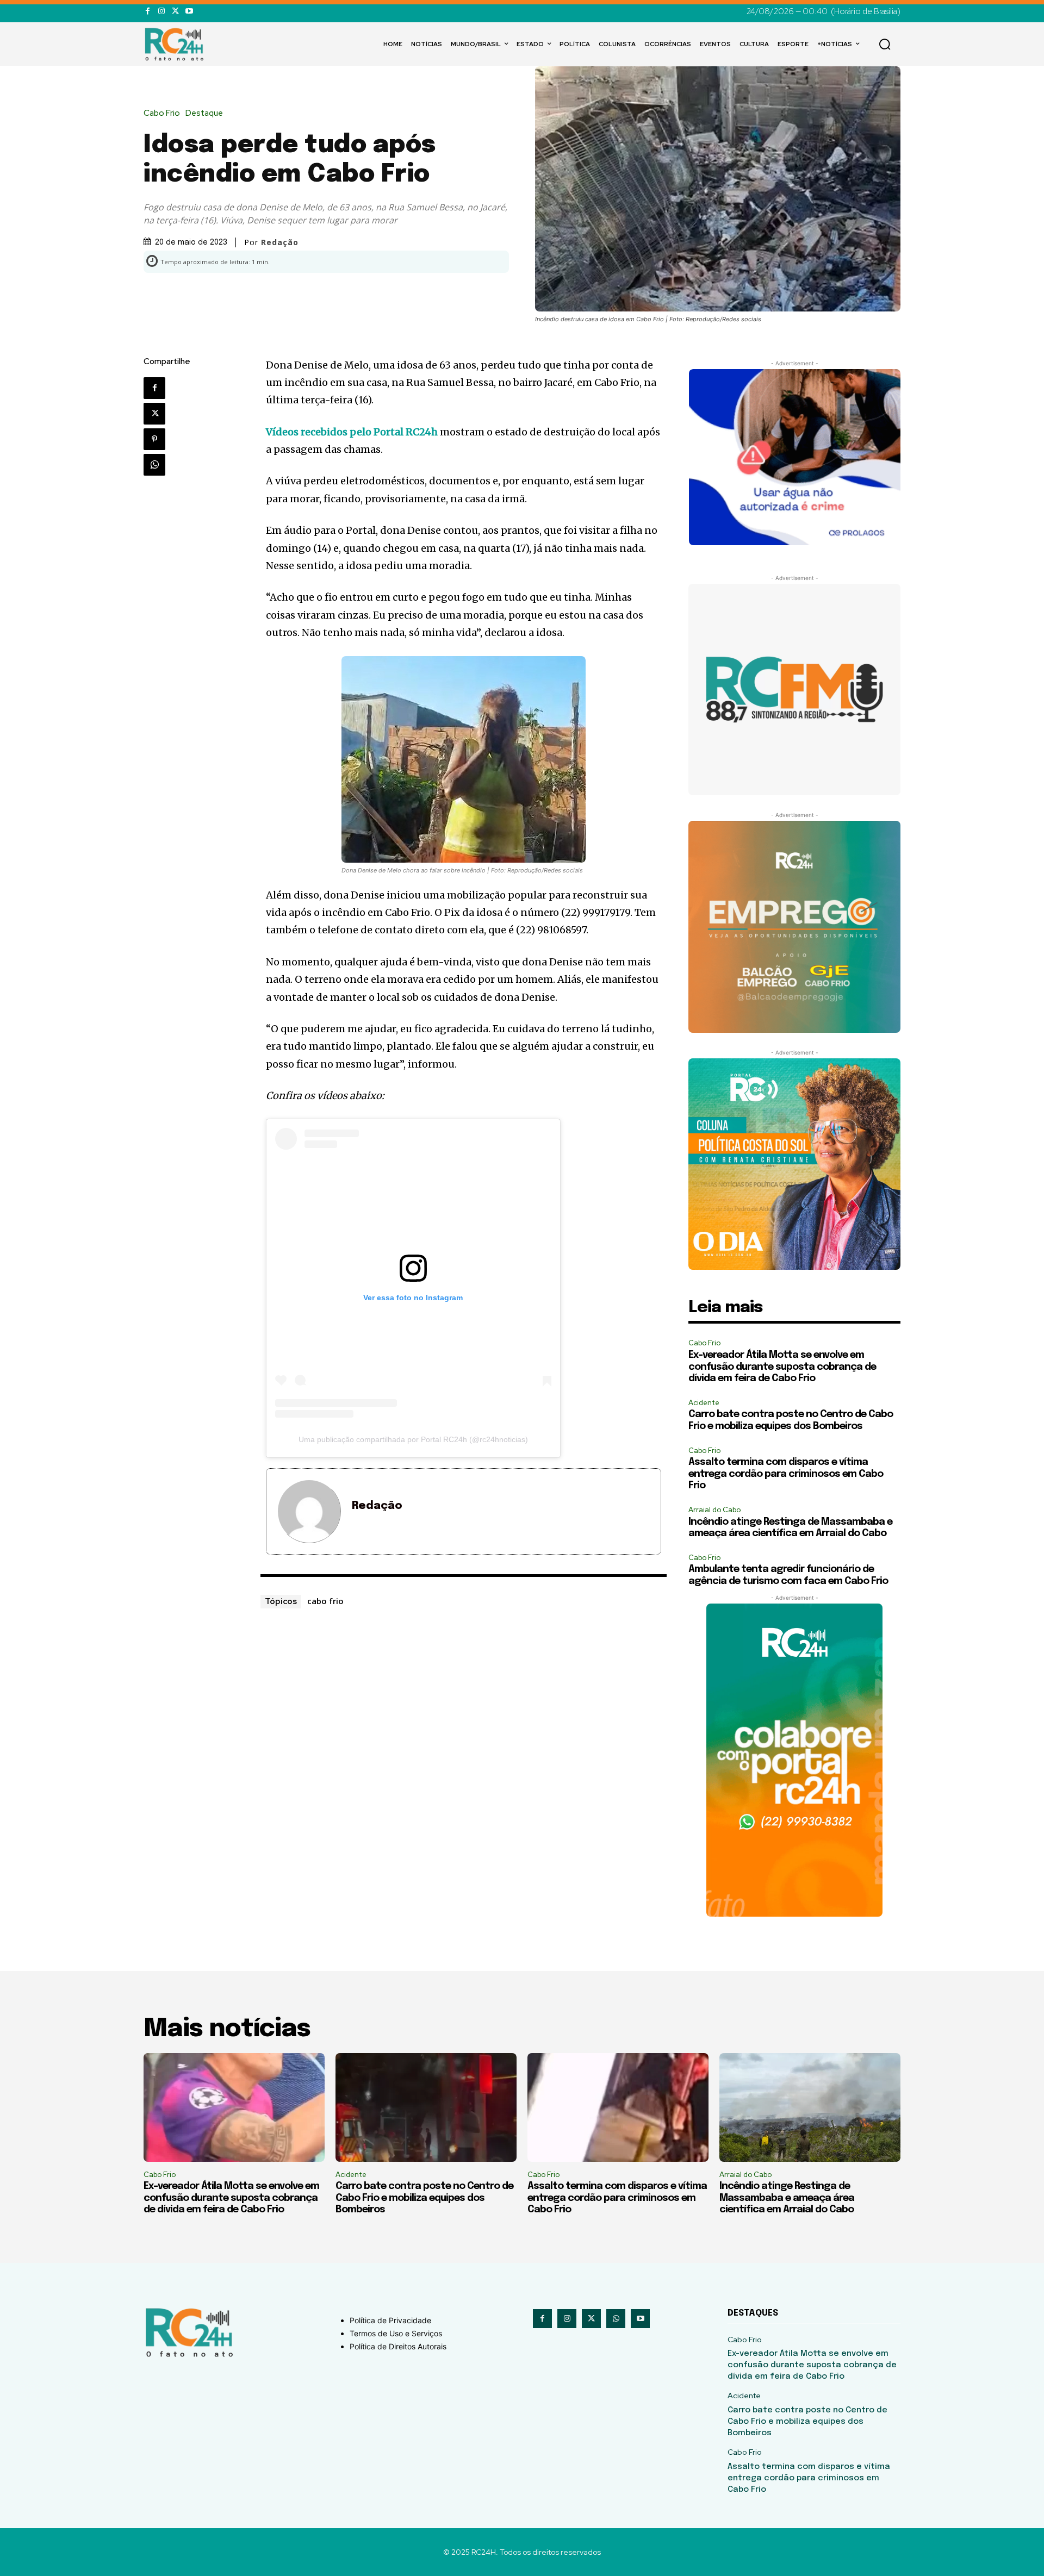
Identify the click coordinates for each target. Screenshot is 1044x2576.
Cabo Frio (162, 113)
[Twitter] (175, 11)
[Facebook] (148, 11)
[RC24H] (176, 44)
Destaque (204, 113)
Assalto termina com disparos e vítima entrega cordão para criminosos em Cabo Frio (786, 1474)
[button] (885, 44)
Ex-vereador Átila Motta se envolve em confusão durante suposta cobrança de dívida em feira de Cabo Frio (782, 1367)
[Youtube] (189, 11)
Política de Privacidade (390, 2320)
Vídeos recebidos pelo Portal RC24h (352, 432)
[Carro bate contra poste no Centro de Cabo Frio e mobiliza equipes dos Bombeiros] (426, 2107)
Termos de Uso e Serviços (396, 2333)
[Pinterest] (154, 439)
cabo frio (325, 1601)
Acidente (704, 1403)
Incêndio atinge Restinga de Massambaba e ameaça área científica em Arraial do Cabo (787, 2198)
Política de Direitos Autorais (398, 2346)
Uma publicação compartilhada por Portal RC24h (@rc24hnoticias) (413, 1439)
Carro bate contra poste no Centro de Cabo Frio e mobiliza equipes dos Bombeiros (424, 2198)
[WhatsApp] (154, 465)
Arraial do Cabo (714, 1510)
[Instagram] (161, 11)
